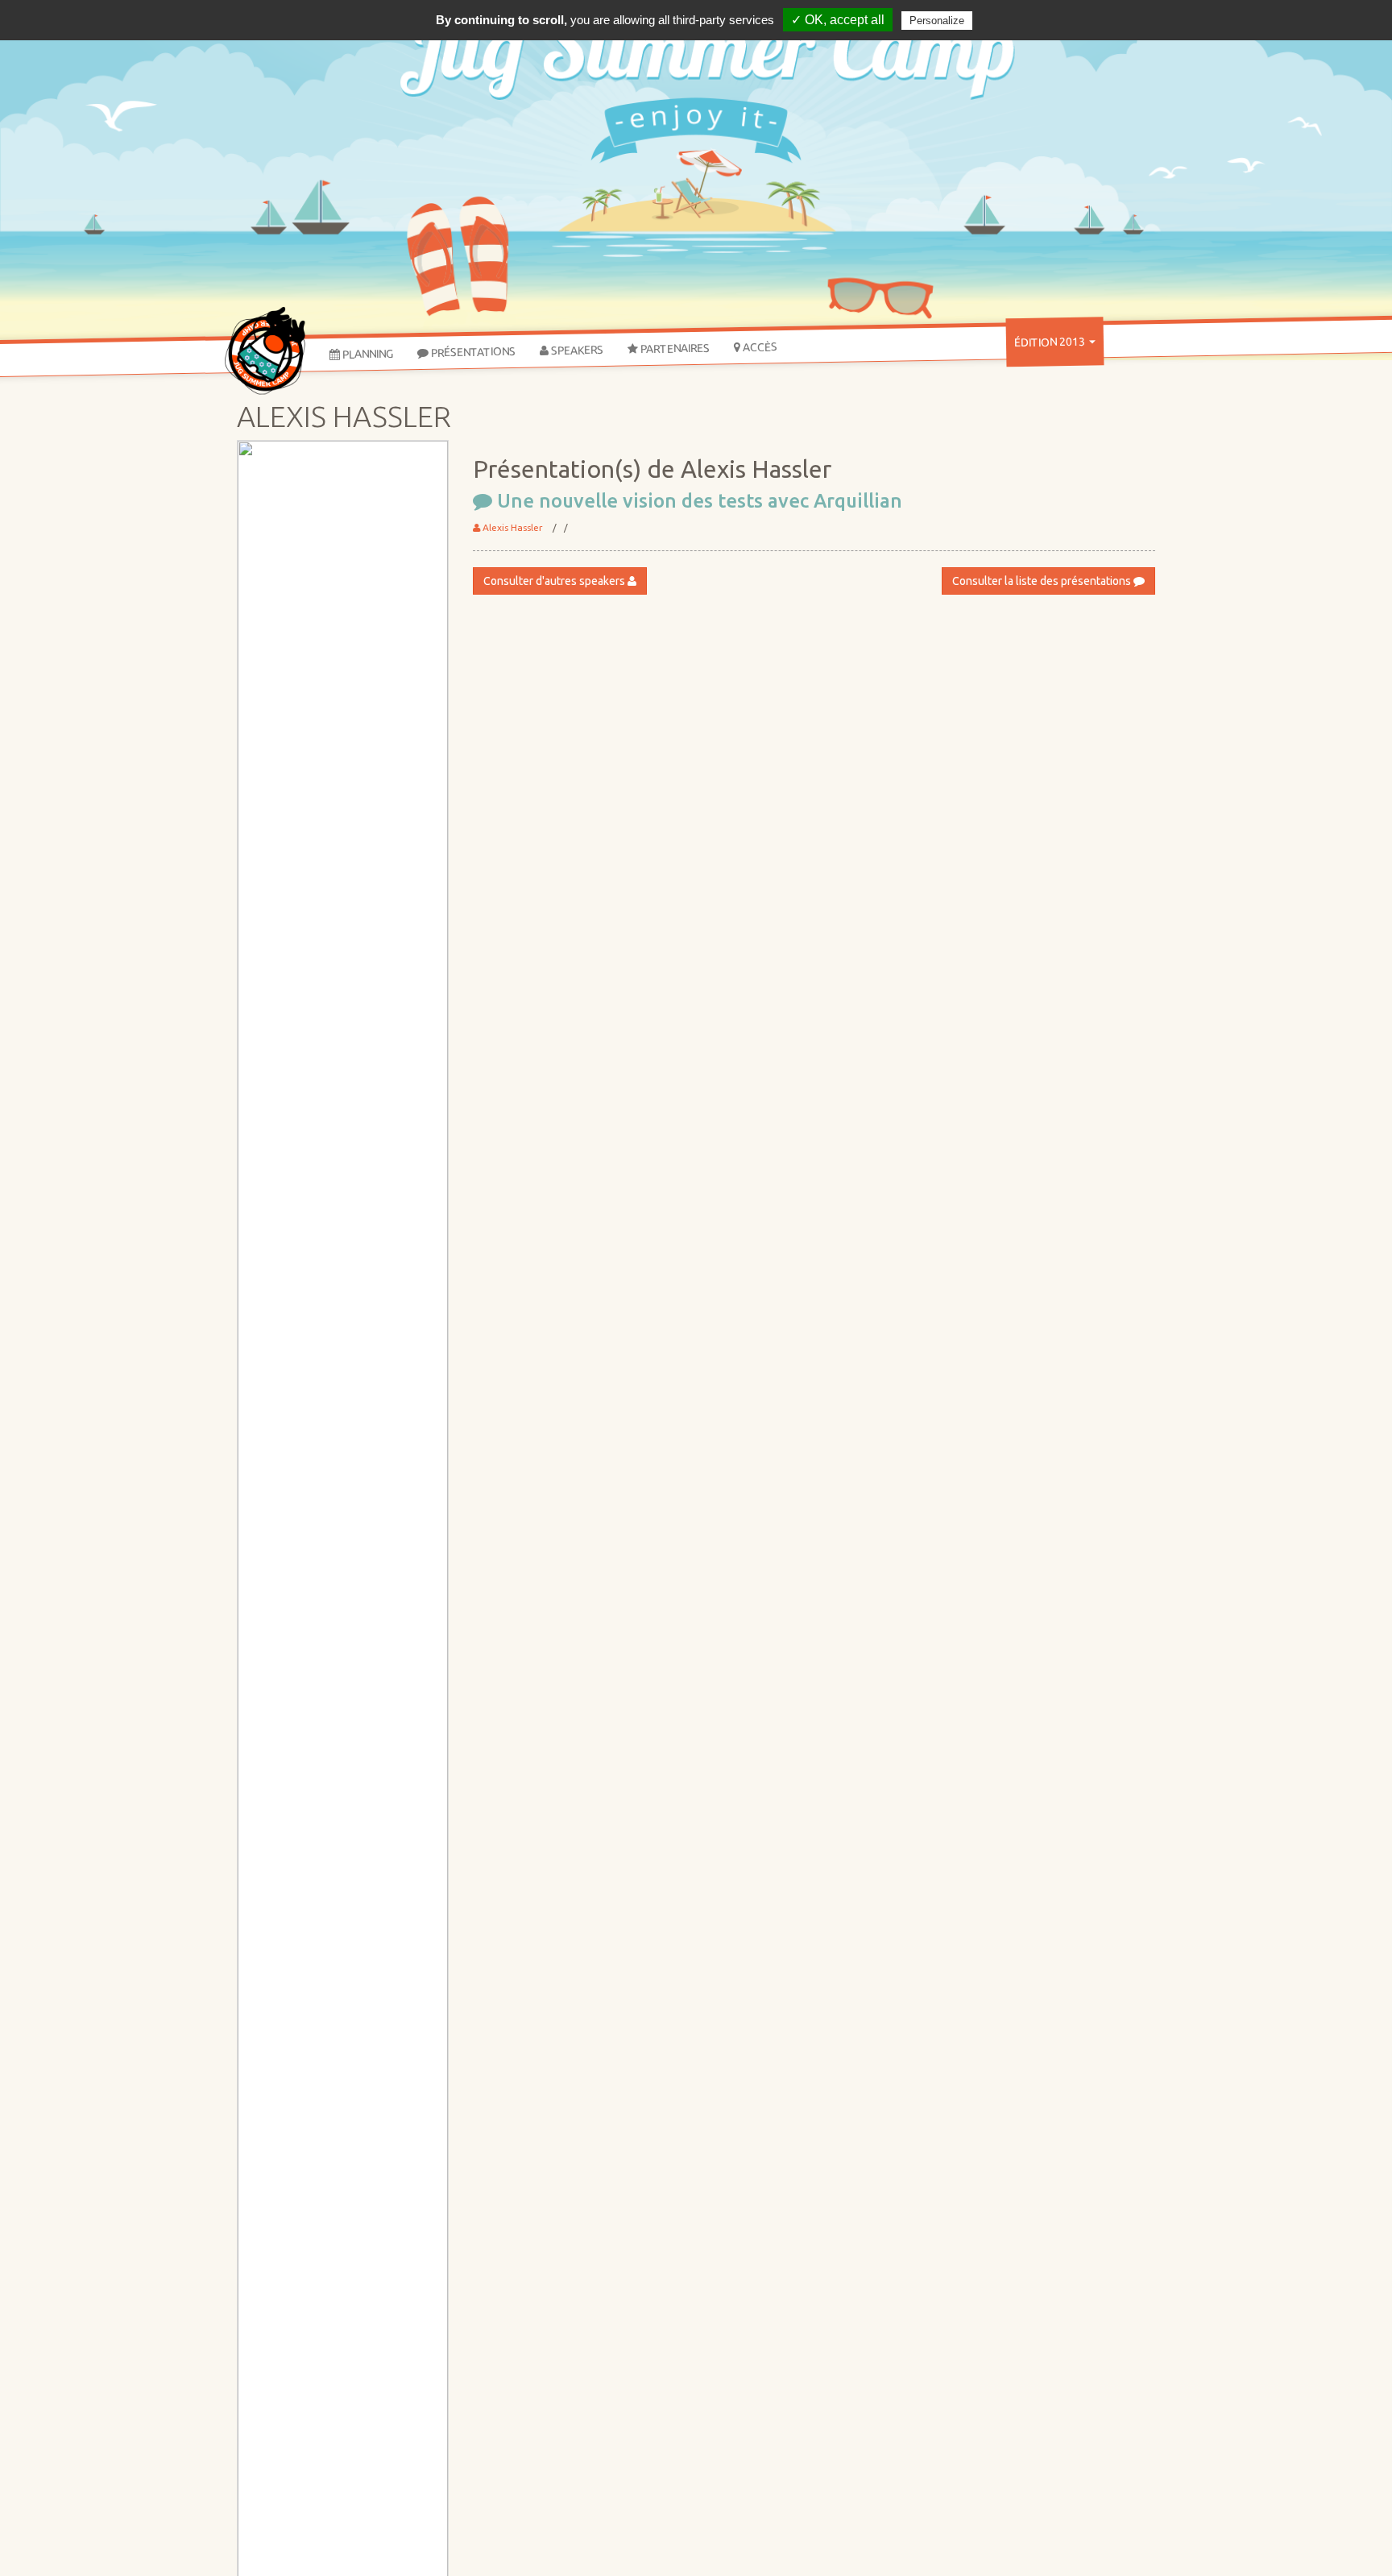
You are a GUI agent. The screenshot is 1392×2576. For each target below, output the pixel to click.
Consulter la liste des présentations (1043, 581)
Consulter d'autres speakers (555, 581)
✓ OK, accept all (838, 20)
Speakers (576, 350)
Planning (367, 353)
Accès (759, 347)
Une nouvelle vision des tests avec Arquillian (697, 501)
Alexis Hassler (512, 527)
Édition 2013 (1051, 342)
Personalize (937, 21)
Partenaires (674, 348)
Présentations (472, 351)
